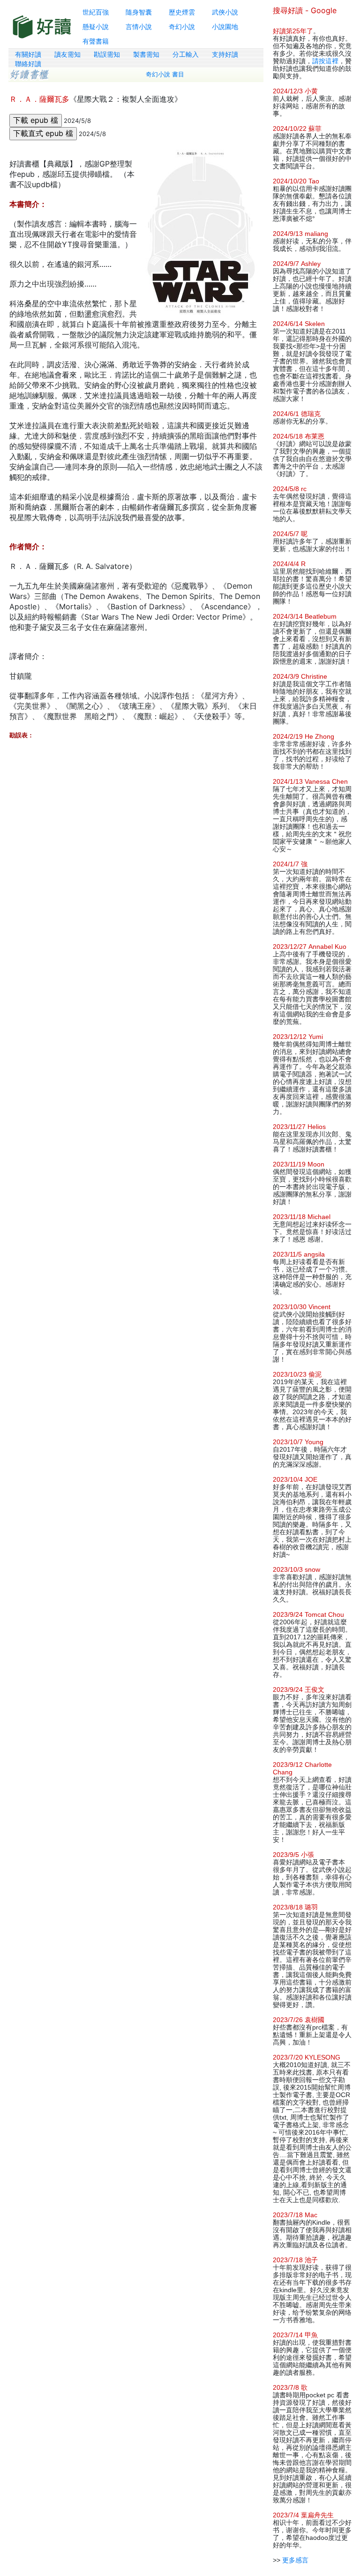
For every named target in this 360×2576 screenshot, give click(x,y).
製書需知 (146, 54)
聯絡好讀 (28, 64)
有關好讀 (28, 54)
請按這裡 (325, 61)
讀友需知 (67, 54)
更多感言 (295, 2560)
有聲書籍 (96, 41)
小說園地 (225, 27)
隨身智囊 (139, 12)
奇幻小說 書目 (165, 74)
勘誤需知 (107, 54)
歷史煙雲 (182, 12)
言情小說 (139, 27)
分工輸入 (186, 54)
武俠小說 (225, 12)
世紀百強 (96, 12)
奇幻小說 (182, 27)
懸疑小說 (96, 27)
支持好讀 (225, 54)
